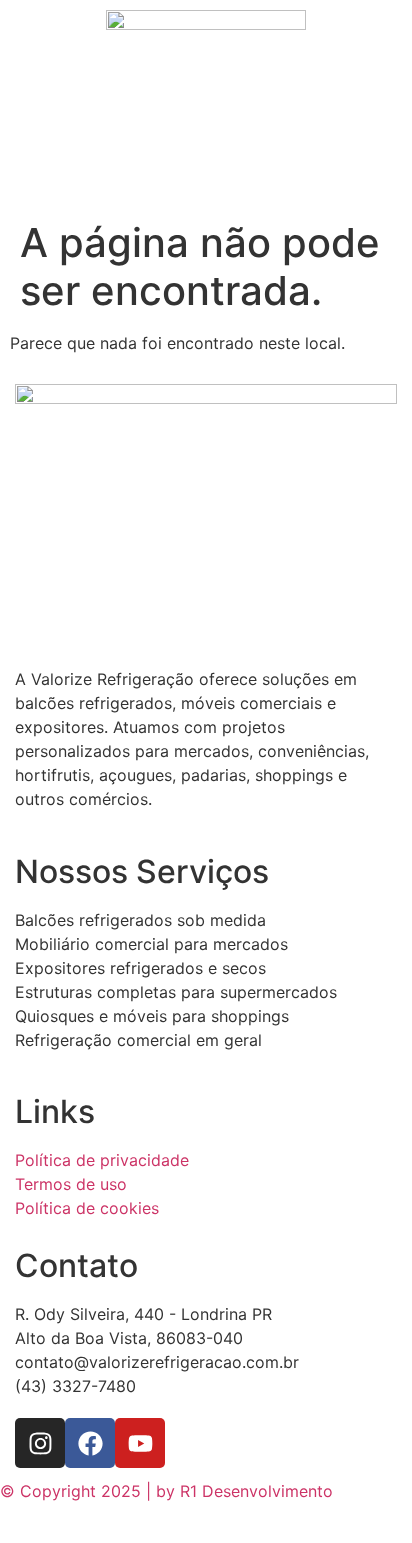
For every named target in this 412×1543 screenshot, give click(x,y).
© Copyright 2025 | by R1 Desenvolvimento (166, 1491)
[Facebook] (90, 1443)
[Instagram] (40, 1443)
